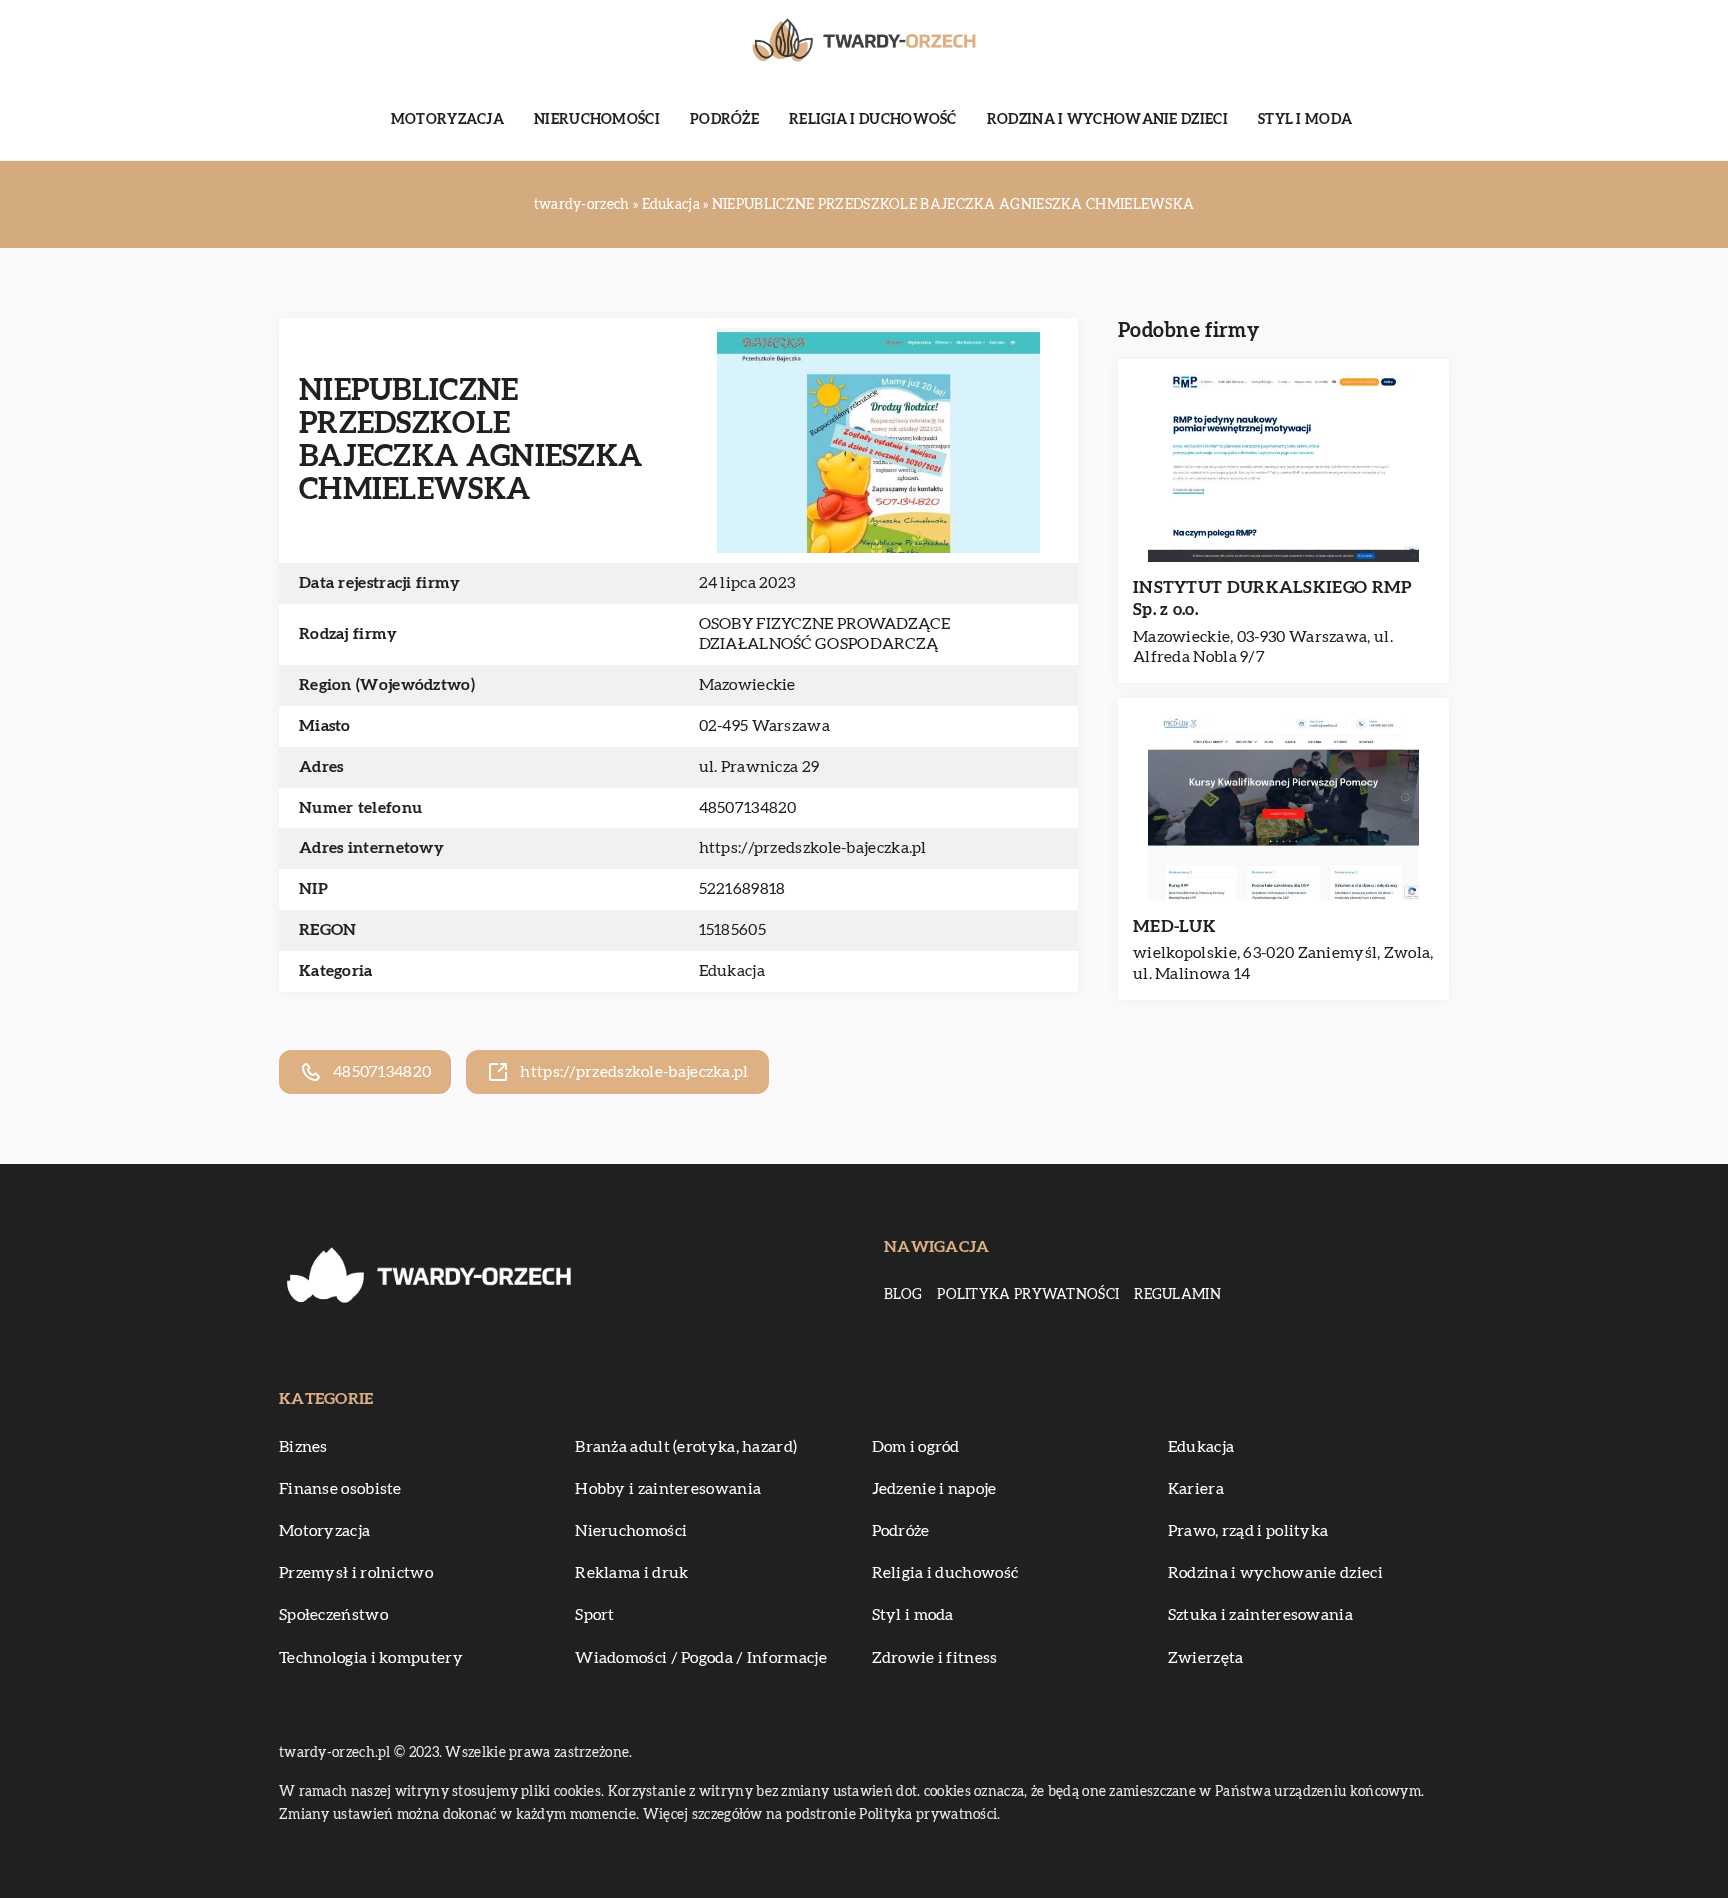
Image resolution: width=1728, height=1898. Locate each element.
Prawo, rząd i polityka (1248, 1531)
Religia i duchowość (873, 120)
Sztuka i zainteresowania (1260, 1615)
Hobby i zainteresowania (668, 1489)
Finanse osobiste (340, 1489)
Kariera (1196, 1489)
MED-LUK (1174, 926)
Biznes (303, 1447)
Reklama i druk (631, 1573)
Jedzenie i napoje (934, 1489)
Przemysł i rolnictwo (356, 1573)
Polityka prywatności (1028, 1295)
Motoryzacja (447, 120)
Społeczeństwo (333, 1615)
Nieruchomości (597, 120)
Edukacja (732, 971)
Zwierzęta (1206, 1658)
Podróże (724, 120)
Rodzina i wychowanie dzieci (1107, 120)
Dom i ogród (916, 1447)
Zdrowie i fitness (935, 1658)
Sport (595, 1615)
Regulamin (1177, 1295)
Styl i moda (1305, 120)
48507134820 (748, 808)
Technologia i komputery (371, 1658)
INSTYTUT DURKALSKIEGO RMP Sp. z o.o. (1272, 598)
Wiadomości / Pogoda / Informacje (701, 1658)
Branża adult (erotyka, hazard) (686, 1447)
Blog (903, 1295)
